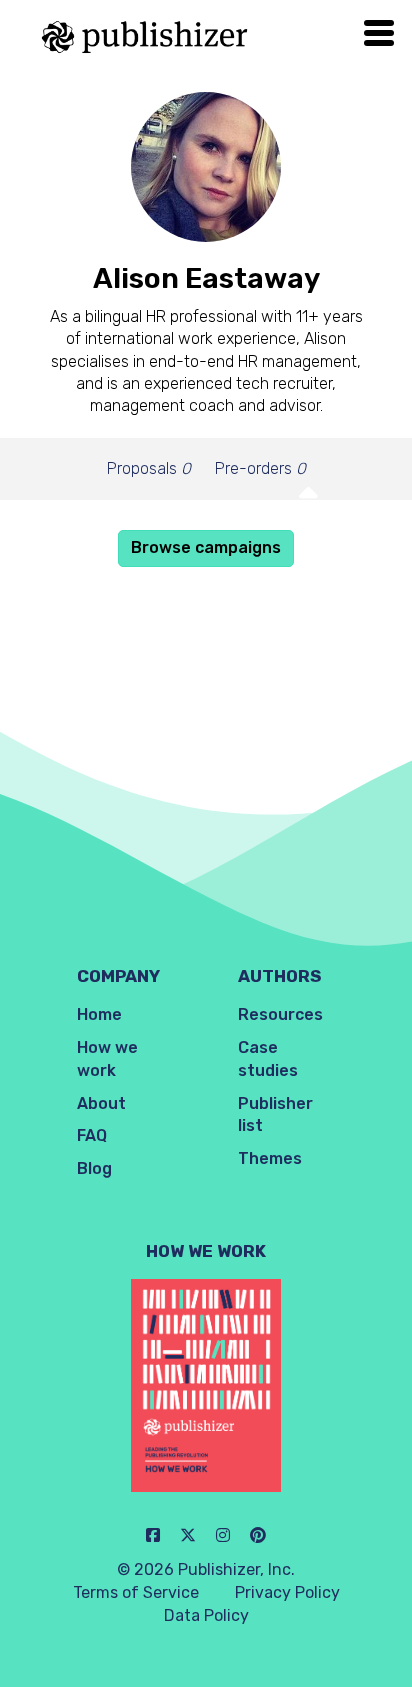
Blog (94, 1168)
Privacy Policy (287, 1592)
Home (99, 1014)
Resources (280, 1014)
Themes (270, 1158)
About (101, 1103)
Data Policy (206, 1615)
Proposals (149, 468)
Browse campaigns (206, 547)
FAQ (92, 1135)
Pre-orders (260, 468)
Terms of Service (136, 1592)
